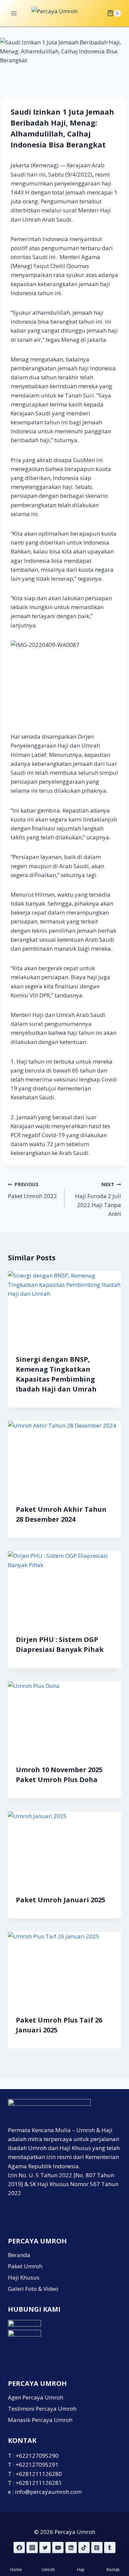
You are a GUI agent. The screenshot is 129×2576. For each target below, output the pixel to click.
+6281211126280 (39, 2474)
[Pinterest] (97, 2548)
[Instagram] (32, 2548)
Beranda (19, 2255)
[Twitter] (45, 2548)
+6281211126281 (39, 2483)
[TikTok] (84, 2548)
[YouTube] (58, 2548)
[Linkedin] (71, 2548)
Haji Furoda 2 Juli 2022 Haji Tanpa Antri (98, 1199)
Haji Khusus (24, 2277)
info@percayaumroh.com (48, 2492)
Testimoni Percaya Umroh (42, 2409)
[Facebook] (19, 2548)
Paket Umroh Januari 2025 (61, 1900)
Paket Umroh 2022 (32, 1190)
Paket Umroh (25, 2266)
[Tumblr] (110, 2548)
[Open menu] (14, 13)
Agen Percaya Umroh (36, 2397)
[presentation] (64, 1309)
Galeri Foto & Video (33, 2289)
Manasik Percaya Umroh (40, 2420)
